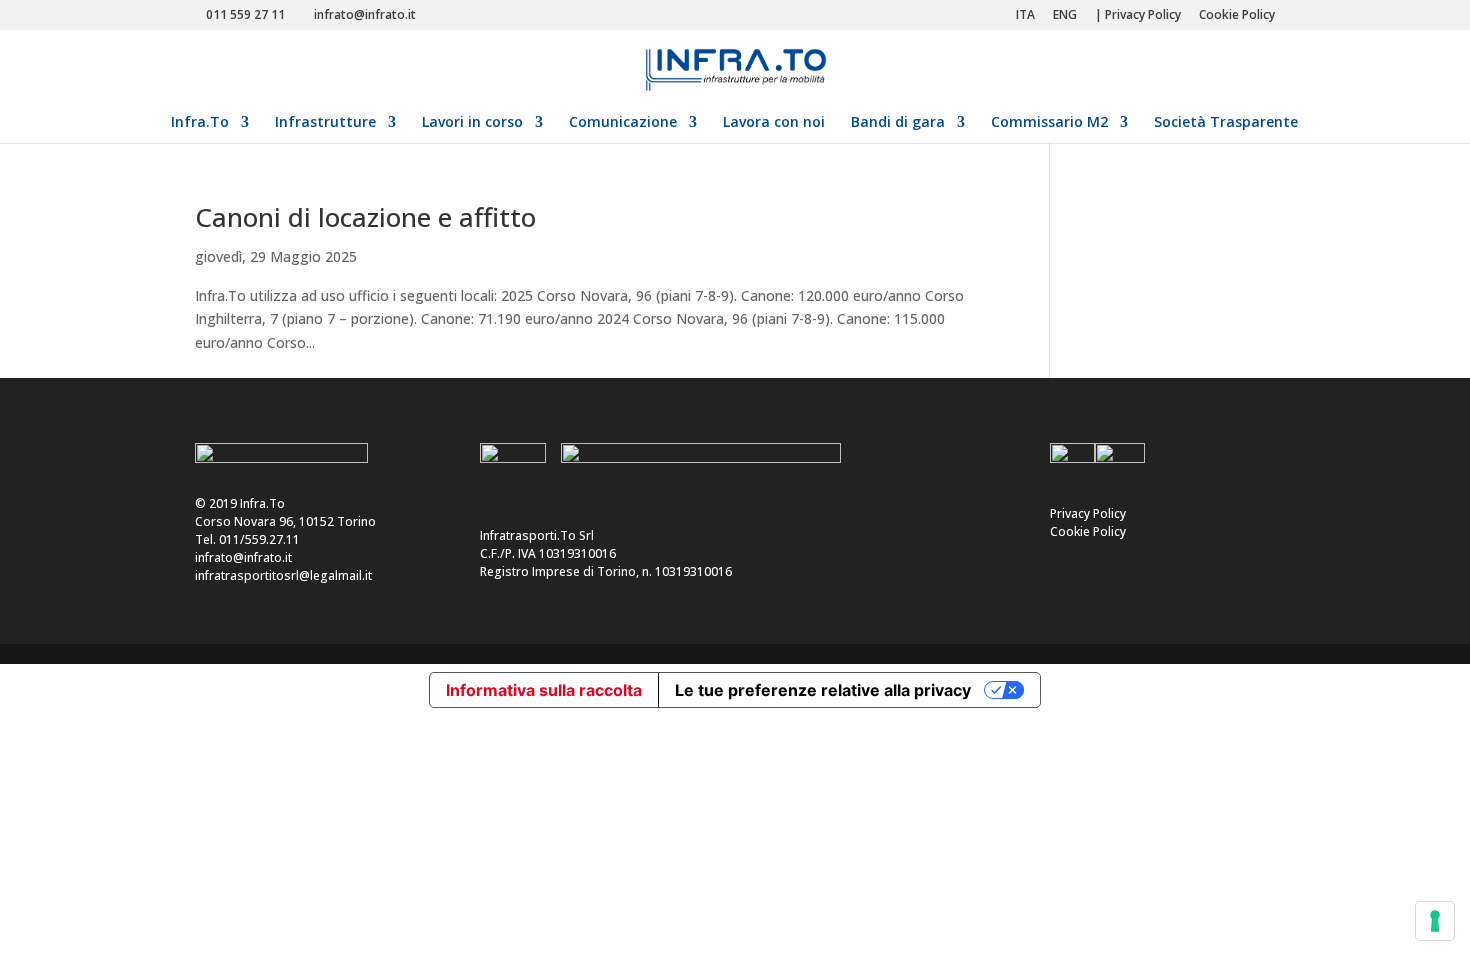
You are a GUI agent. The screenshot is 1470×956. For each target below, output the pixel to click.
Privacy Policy (1088, 513)
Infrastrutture (325, 123)
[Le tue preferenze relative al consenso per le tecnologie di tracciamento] (1435, 921)
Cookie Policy (1237, 16)
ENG (1065, 16)
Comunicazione (623, 123)
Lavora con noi (774, 123)
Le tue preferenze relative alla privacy (823, 690)
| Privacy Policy (1138, 16)
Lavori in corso (472, 123)
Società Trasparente (1226, 123)
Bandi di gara (898, 123)
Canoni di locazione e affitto (365, 217)
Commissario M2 (1049, 123)
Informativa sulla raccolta (544, 690)
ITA (1025, 16)
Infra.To (200, 123)
